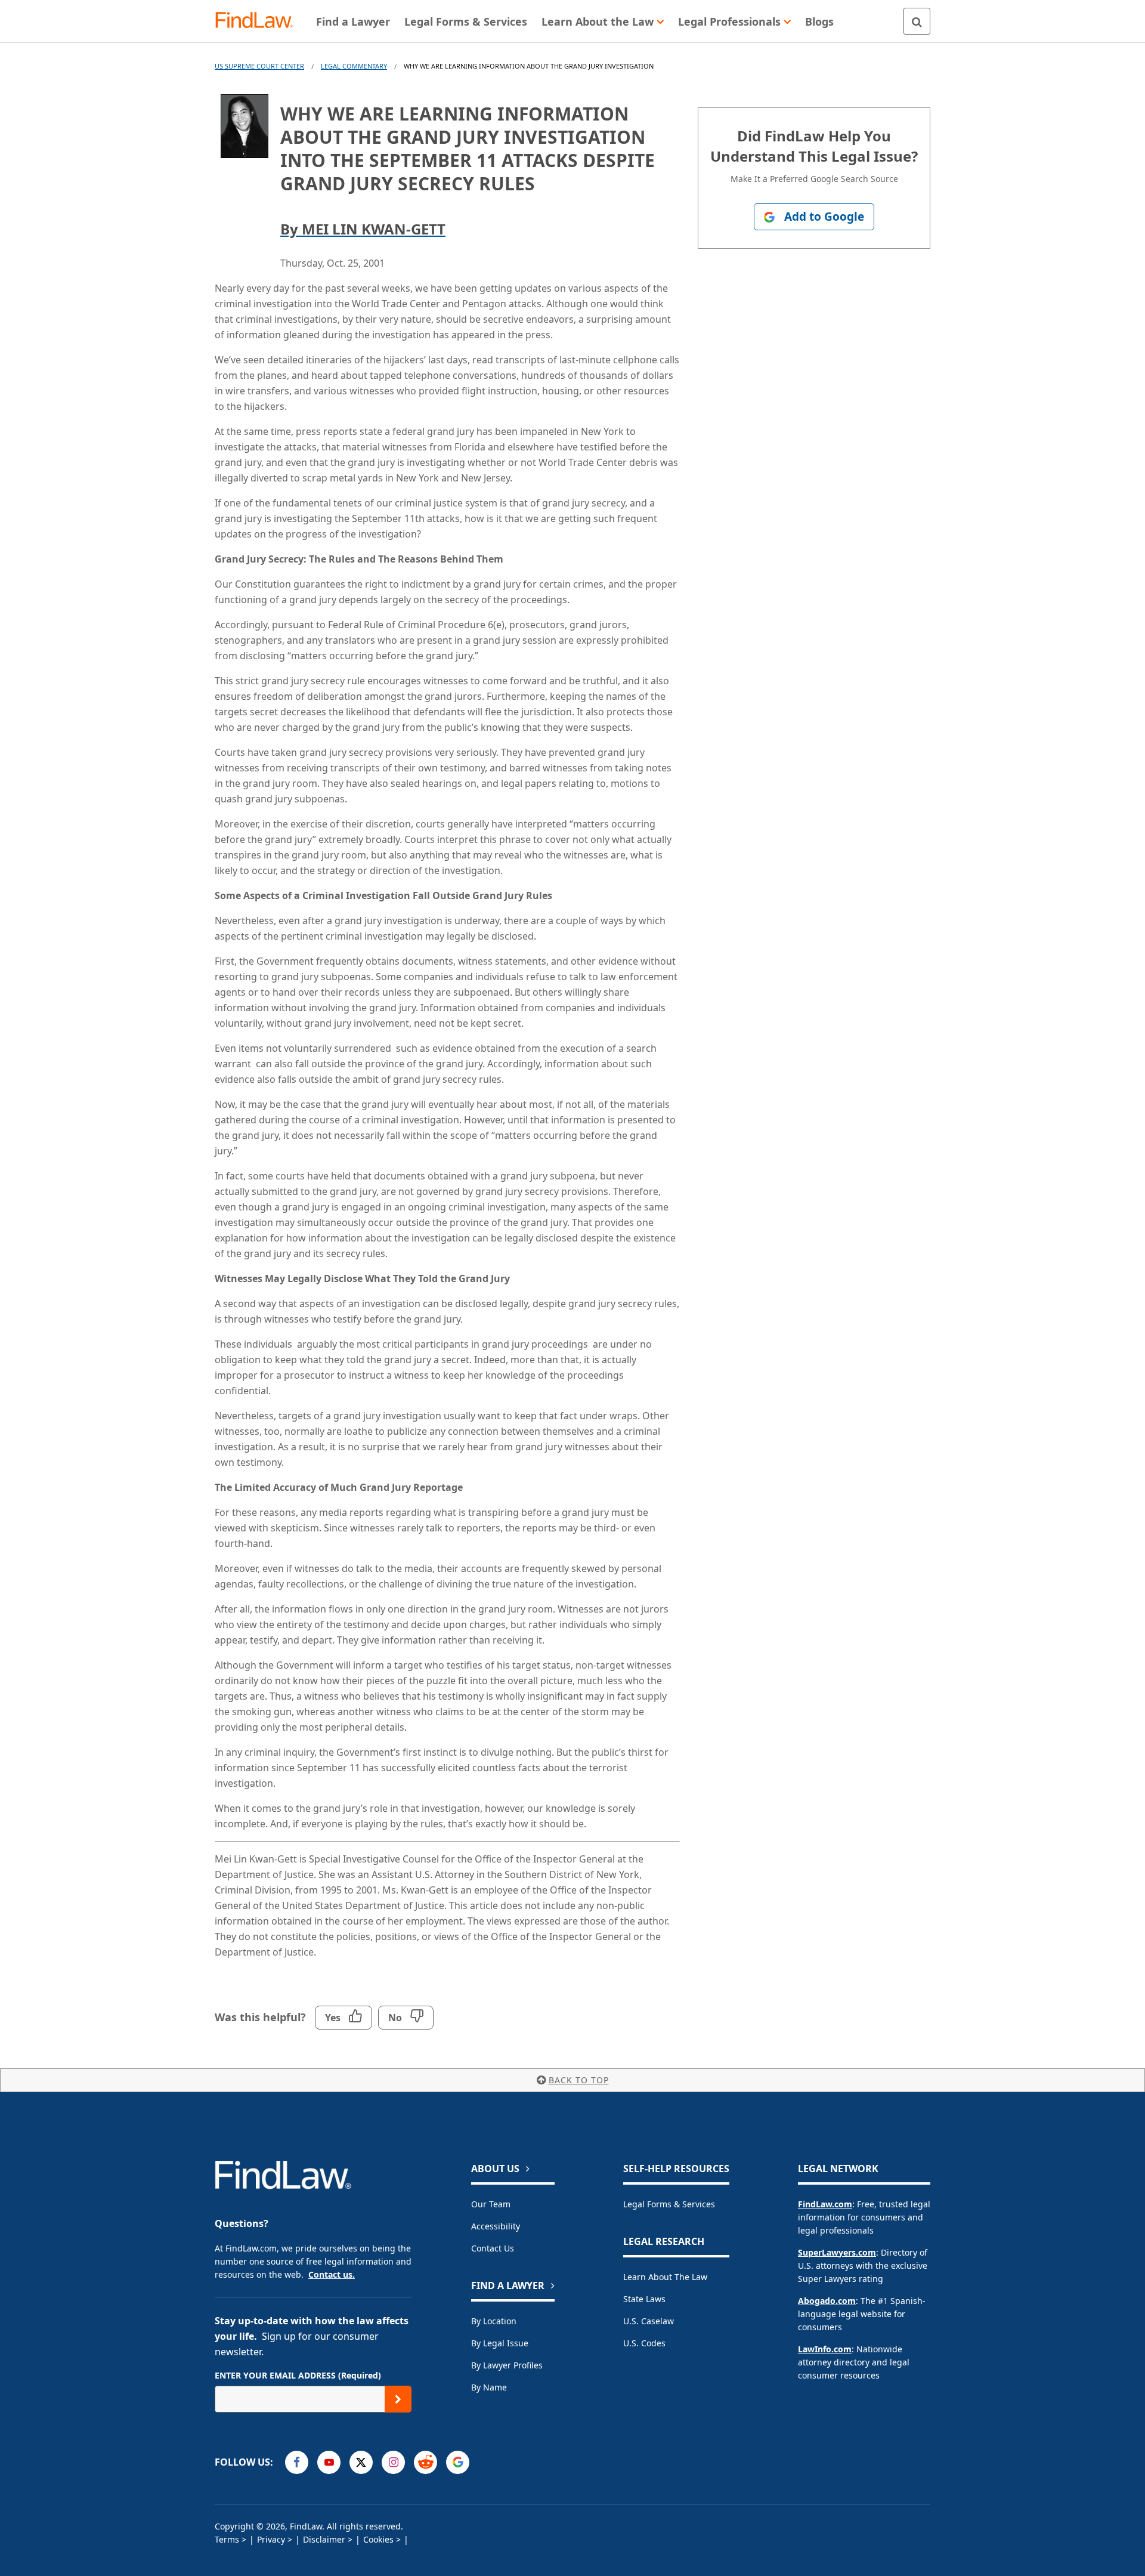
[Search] (917, 21)
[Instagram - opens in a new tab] (393, 2462)
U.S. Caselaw (649, 2321)
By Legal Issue (500, 2343)
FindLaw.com (825, 2204)
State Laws (644, 2299)
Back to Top (579, 2080)
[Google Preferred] (458, 2462)
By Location (494, 2321)
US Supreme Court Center (259, 66)
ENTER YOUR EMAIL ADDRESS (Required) (298, 2375)
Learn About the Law (665, 2277)
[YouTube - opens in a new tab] (329, 2462)
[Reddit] (425, 2462)
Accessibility (496, 2226)
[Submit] (398, 2399)
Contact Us (493, 2248)
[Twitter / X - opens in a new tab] (361, 2462)
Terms (227, 2539)
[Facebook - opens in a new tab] (297, 2462)
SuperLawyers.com (837, 2252)
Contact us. (332, 2274)
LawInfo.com (825, 2349)
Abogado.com (827, 2301)
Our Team (491, 2204)
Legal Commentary (354, 66)
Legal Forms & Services (669, 2204)
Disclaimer (324, 2539)
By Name (489, 2387)
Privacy (271, 2539)
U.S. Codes (644, 2343)
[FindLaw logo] (259, 21)
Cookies (378, 2539)
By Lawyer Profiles (507, 2365)
